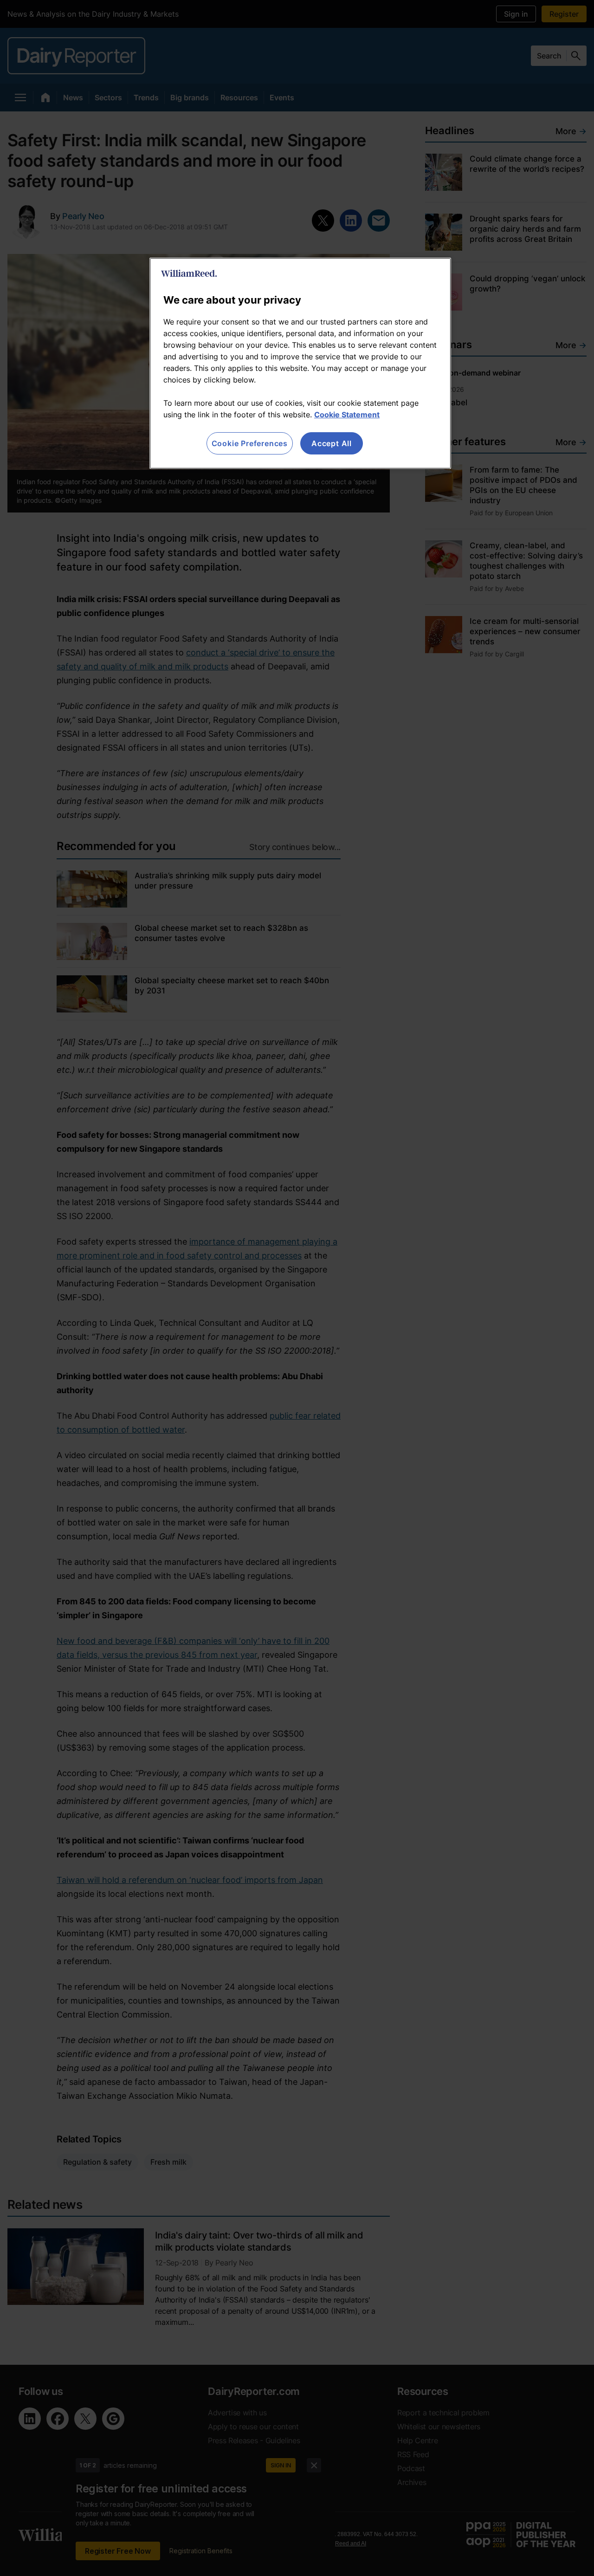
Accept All (332, 443)
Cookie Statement (347, 415)
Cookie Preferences (250, 443)
